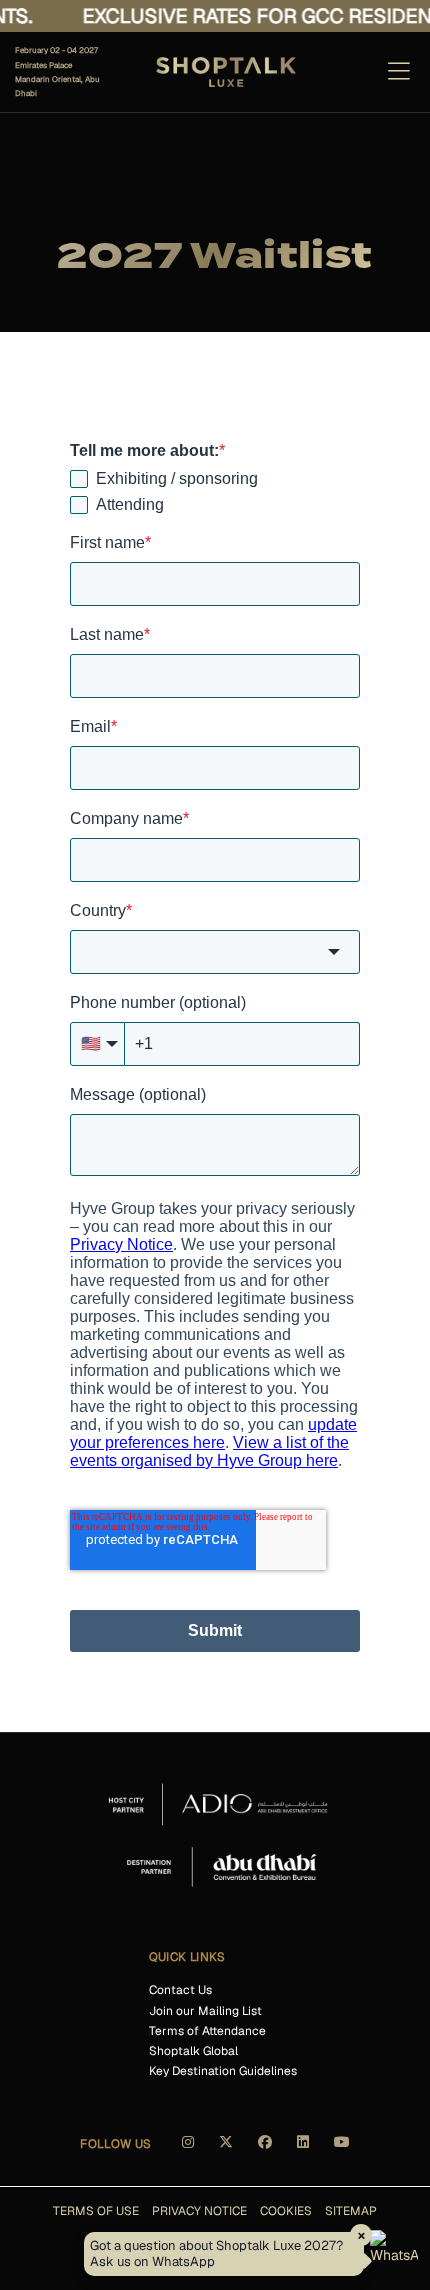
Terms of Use (96, 2211)
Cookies (286, 2211)
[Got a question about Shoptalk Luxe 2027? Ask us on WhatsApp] (394, 2254)
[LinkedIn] (303, 2149)
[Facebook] (265, 2149)
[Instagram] (188, 2149)
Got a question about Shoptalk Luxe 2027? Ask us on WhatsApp (216, 2253)
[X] (226, 2149)
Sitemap (351, 2211)
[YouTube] (342, 2149)
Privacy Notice (199, 2211)
